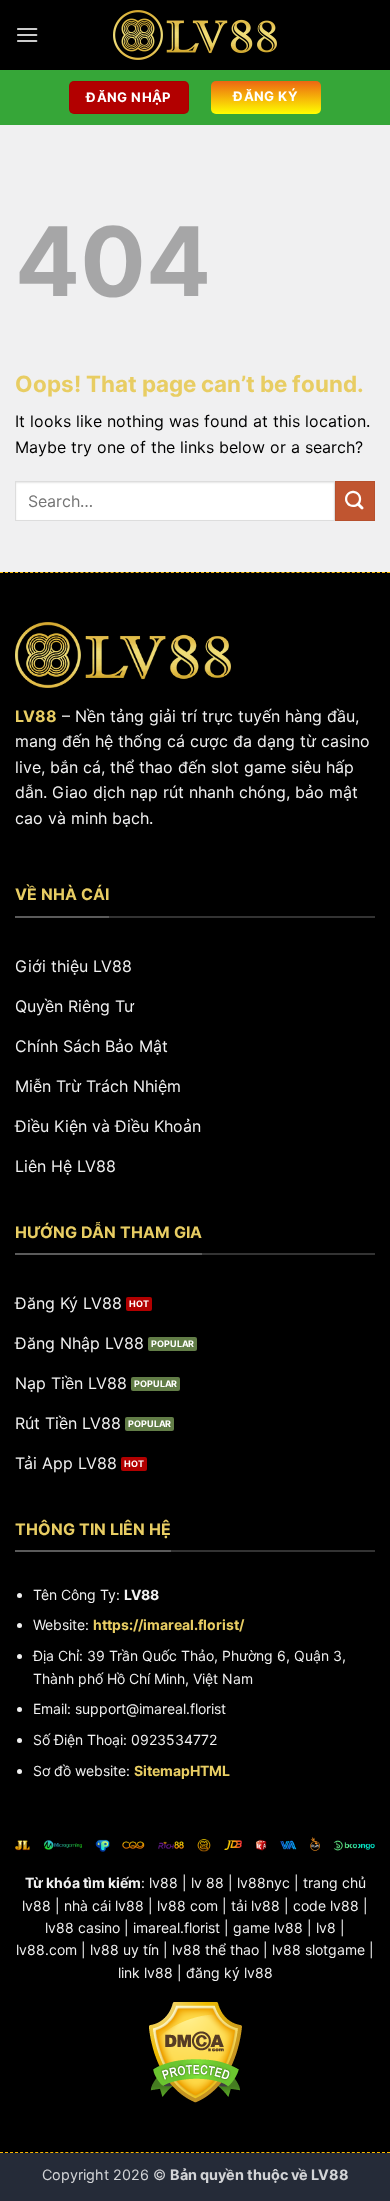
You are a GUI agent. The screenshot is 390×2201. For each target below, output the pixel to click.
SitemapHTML (182, 1770)
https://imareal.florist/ (168, 1624)
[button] (27, 34)
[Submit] (355, 500)
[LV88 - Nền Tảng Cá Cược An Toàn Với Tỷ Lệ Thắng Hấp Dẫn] (195, 35)
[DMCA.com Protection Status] (195, 2051)
